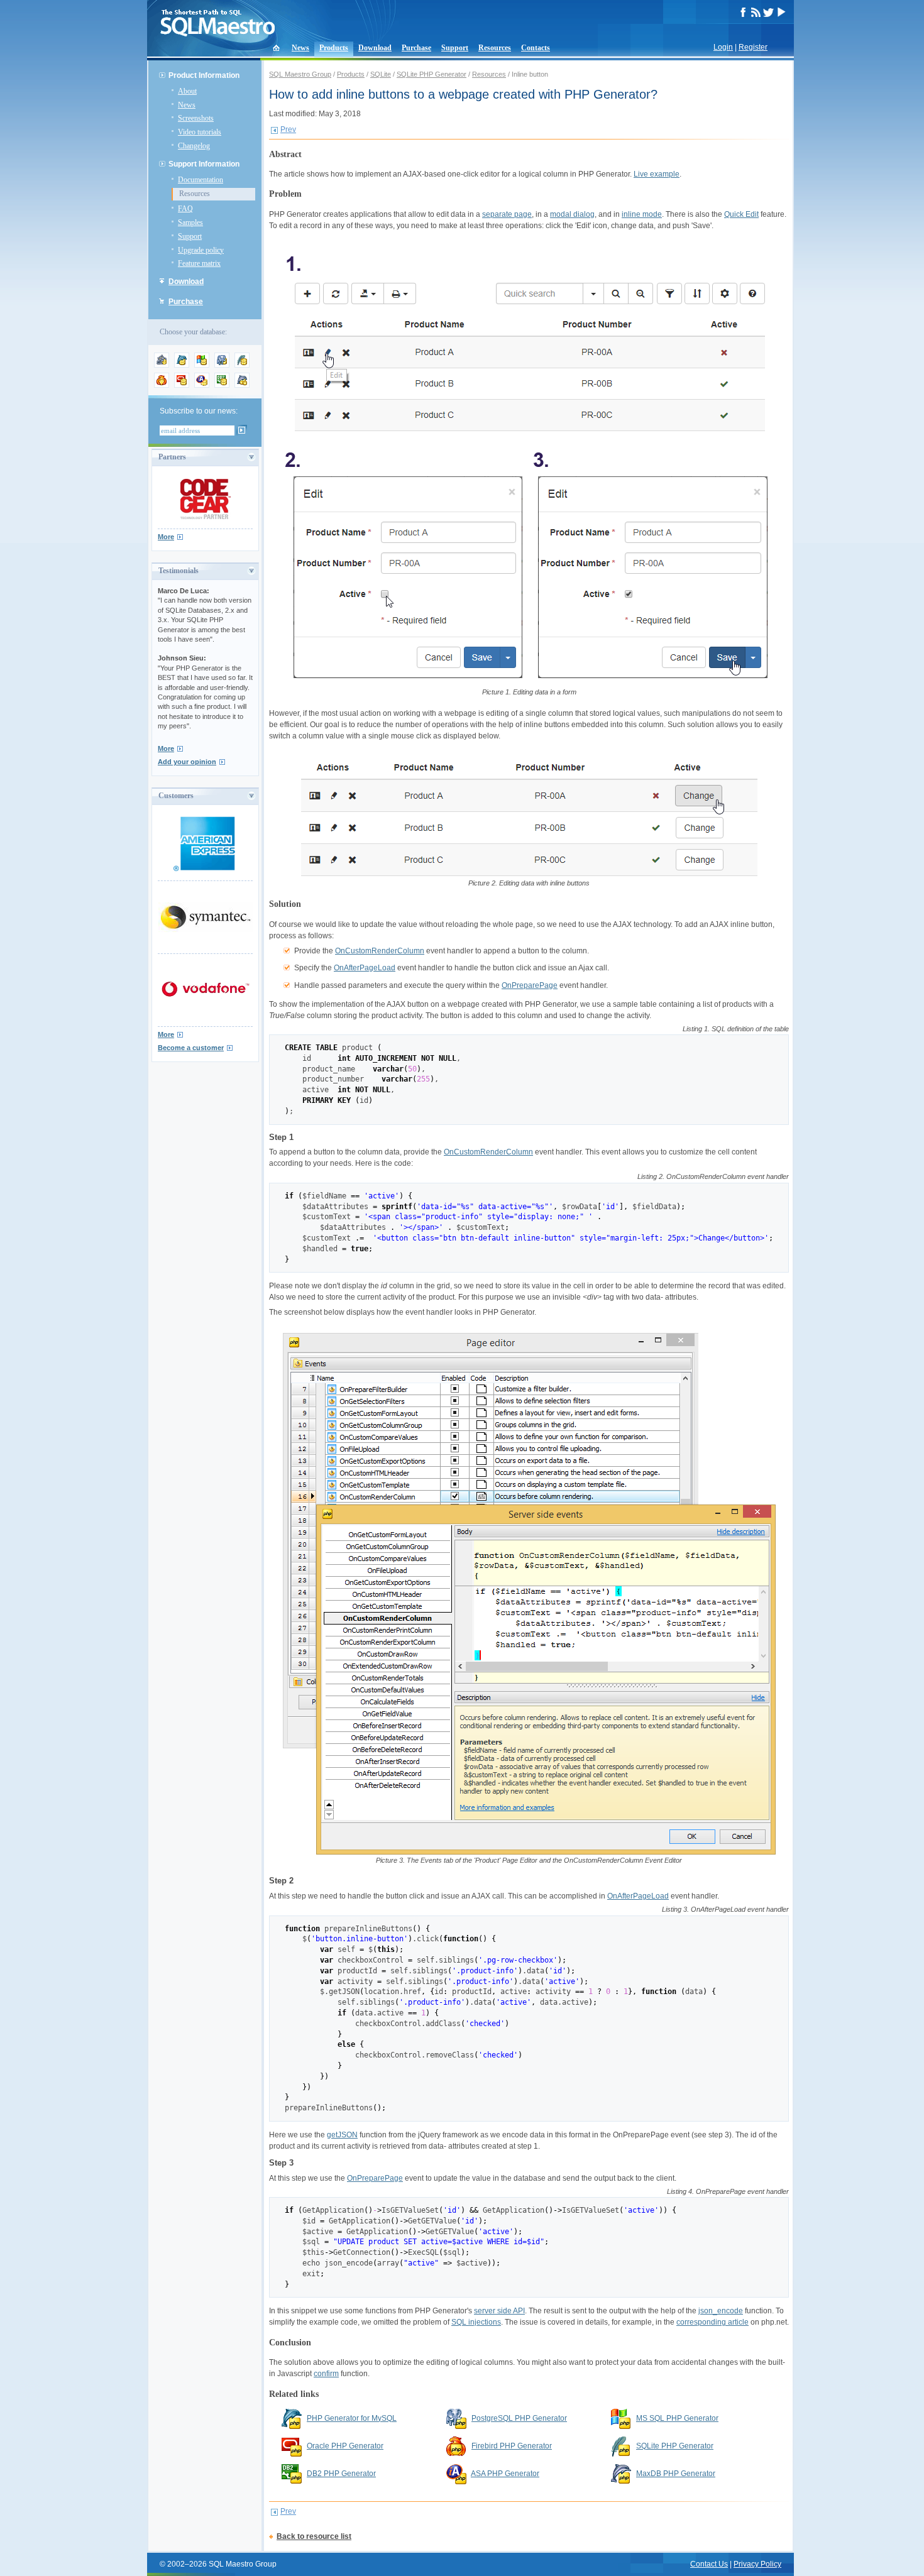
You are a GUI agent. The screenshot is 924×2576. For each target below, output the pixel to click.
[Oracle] (182, 385)
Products (334, 48)
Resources (495, 48)
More (166, 537)
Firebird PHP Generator (512, 2446)
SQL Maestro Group (300, 74)
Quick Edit (741, 214)
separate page (507, 214)
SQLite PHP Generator (432, 74)
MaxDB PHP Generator (676, 2474)
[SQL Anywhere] (202, 385)
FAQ (185, 209)
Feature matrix (199, 263)
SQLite (381, 74)
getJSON (342, 2135)
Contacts (536, 48)
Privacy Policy (757, 2564)
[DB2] (222, 385)
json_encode (721, 2311)
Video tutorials (200, 132)
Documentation (201, 180)
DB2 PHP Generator (341, 2474)
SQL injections (476, 2322)
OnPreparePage (530, 985)
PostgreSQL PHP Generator (519, 2418)
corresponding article (712, 2322)
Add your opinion (187, 762)
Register (753, 47)
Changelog (194, 146)
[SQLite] (242, 365)
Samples (190, 222)
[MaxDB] (242, 385)
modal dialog (572, 214)
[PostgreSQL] (222, 365)
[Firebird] (162, 385)
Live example (657, 174)
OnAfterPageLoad (365, 968)
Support (455, 48)
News (300, 48)
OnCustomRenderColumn (380, 951)
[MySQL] (182, 365)
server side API (499, 2311)
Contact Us (709, 2564)
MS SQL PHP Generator (677, 2418)
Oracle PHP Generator (345, 2446)
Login (723, 47)
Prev (288, 129)
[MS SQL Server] (202, 365)
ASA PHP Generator (505, 2474)
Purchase (416, 48)
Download (375, 48)
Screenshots (196, 118)
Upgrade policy (201, 250)
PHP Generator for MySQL (352, 2418)
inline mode (642, 214)
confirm (326, 2374)
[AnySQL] (162, 365)
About (187, 91)
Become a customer (191, 1048)
